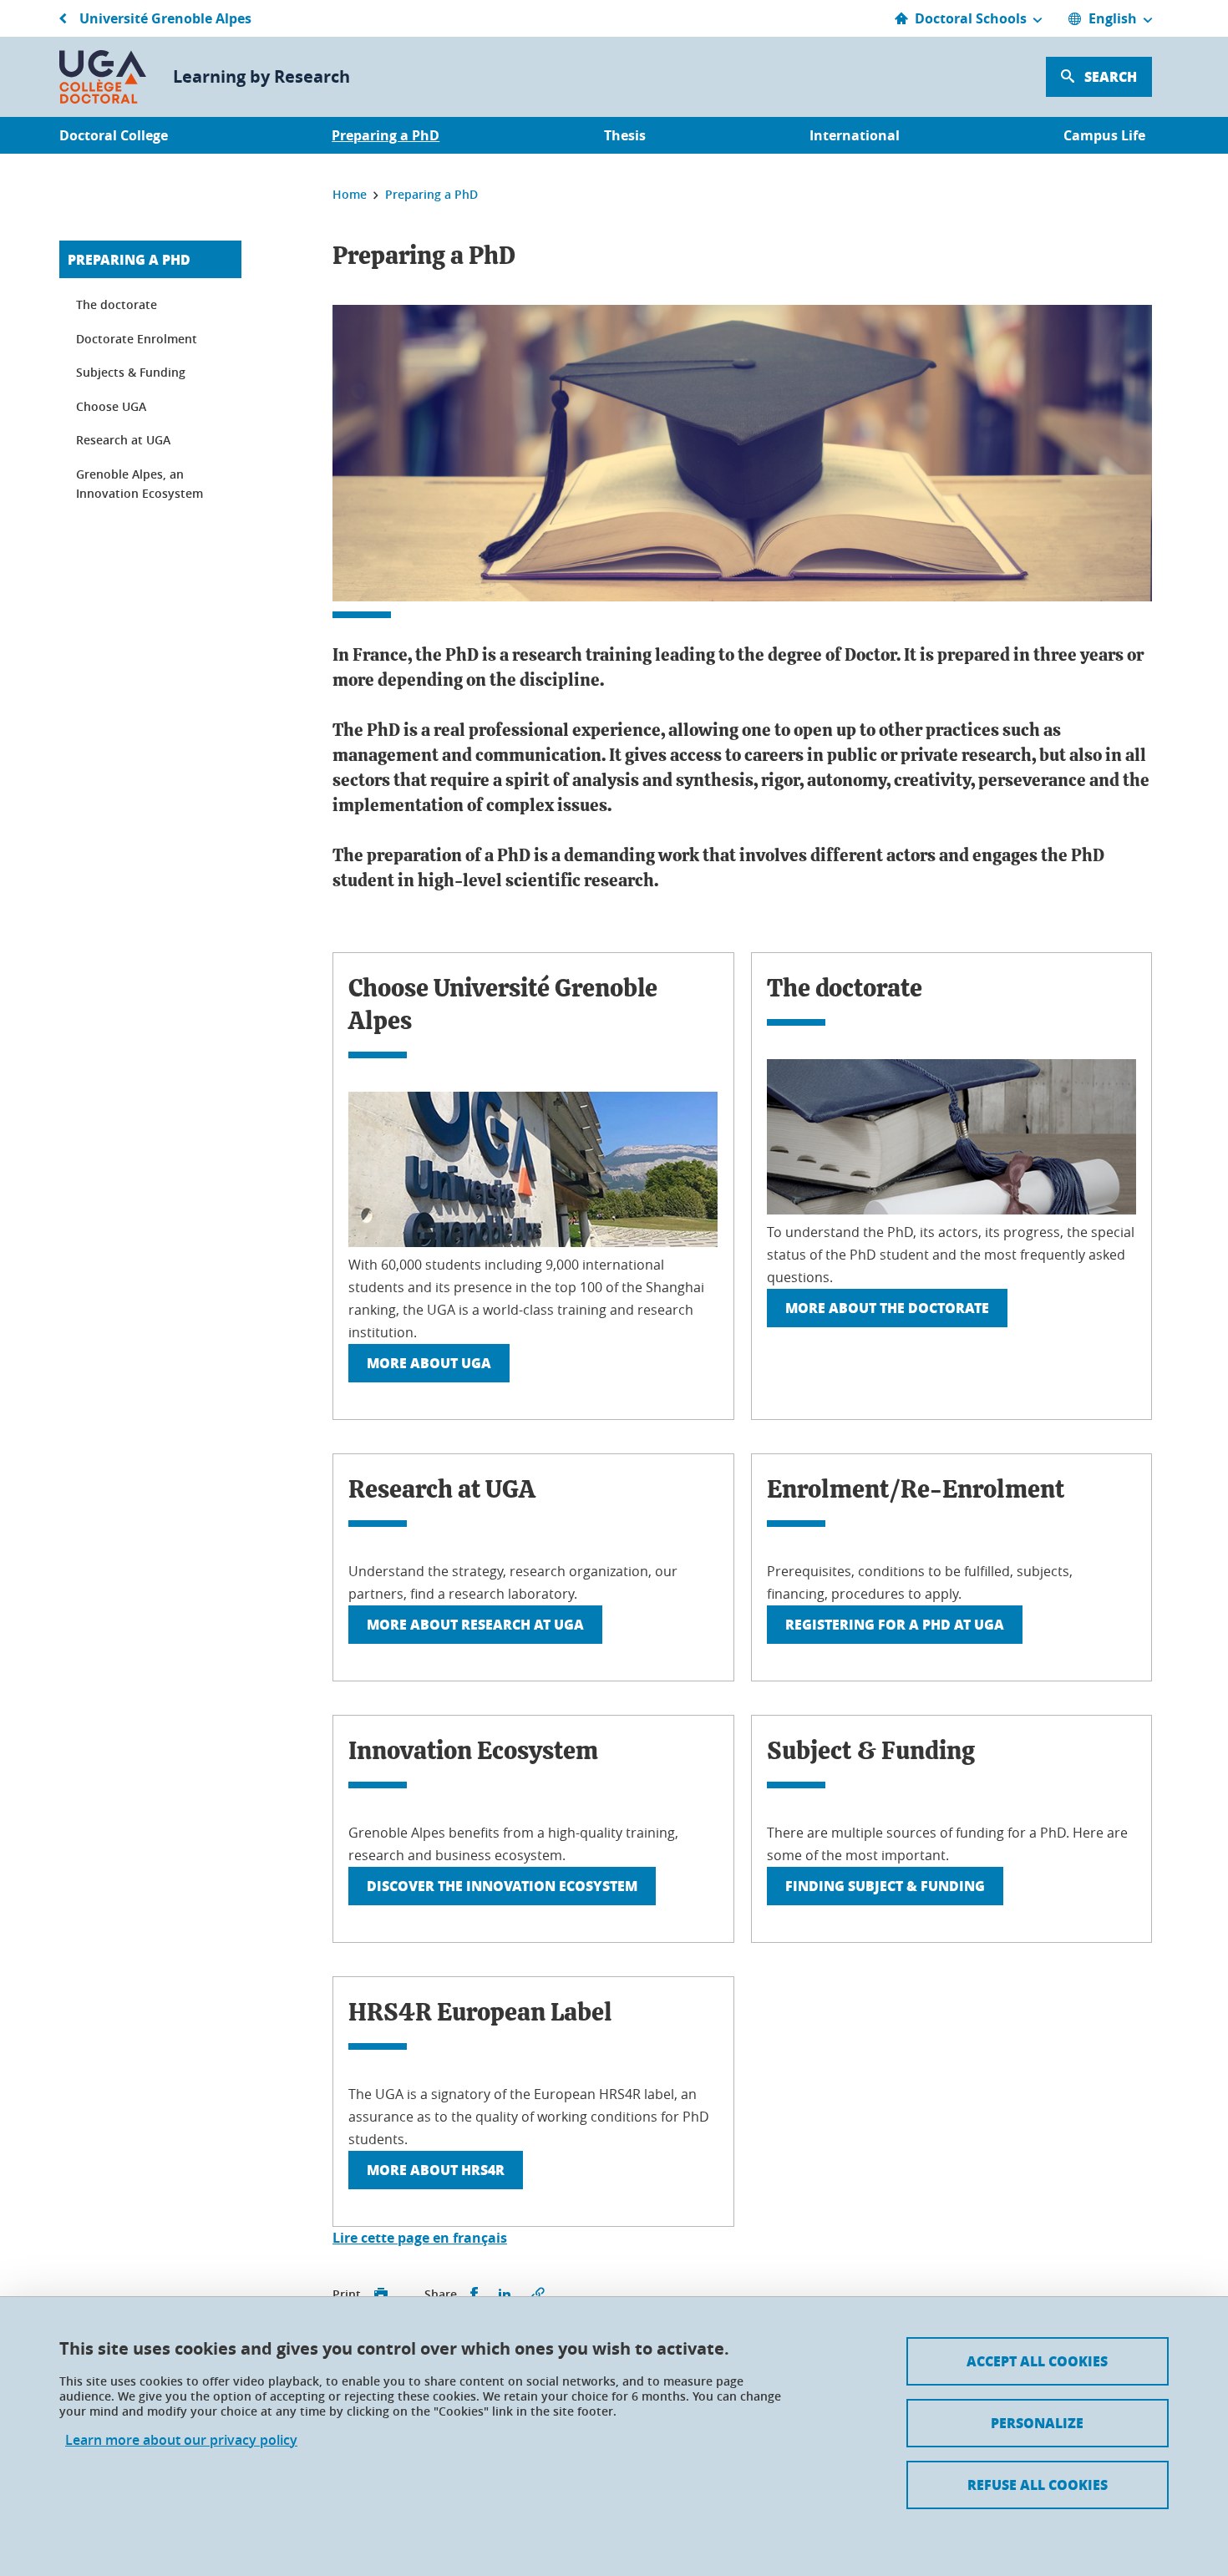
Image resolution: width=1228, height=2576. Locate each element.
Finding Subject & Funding (885, 1886)
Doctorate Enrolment (137, 339)
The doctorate (117, 304)
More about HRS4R (436, 2170)
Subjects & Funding (131, 372)
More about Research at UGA (475, 1624)
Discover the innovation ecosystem (502, 1886)
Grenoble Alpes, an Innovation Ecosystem (140, 484)
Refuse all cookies (1038, 2485)
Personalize (1037, 2423)
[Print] (381, 2295)
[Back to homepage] (103, 77)
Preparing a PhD (129, 259)
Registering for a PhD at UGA (895, 1624)
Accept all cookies (1037, 2361)
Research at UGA (123, 440)
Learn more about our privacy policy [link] (181, 2440)
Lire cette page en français (420, 2238)
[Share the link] (538, 2295)
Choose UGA (111, 406)
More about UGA (429, 1363)
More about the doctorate (887, 1308)
